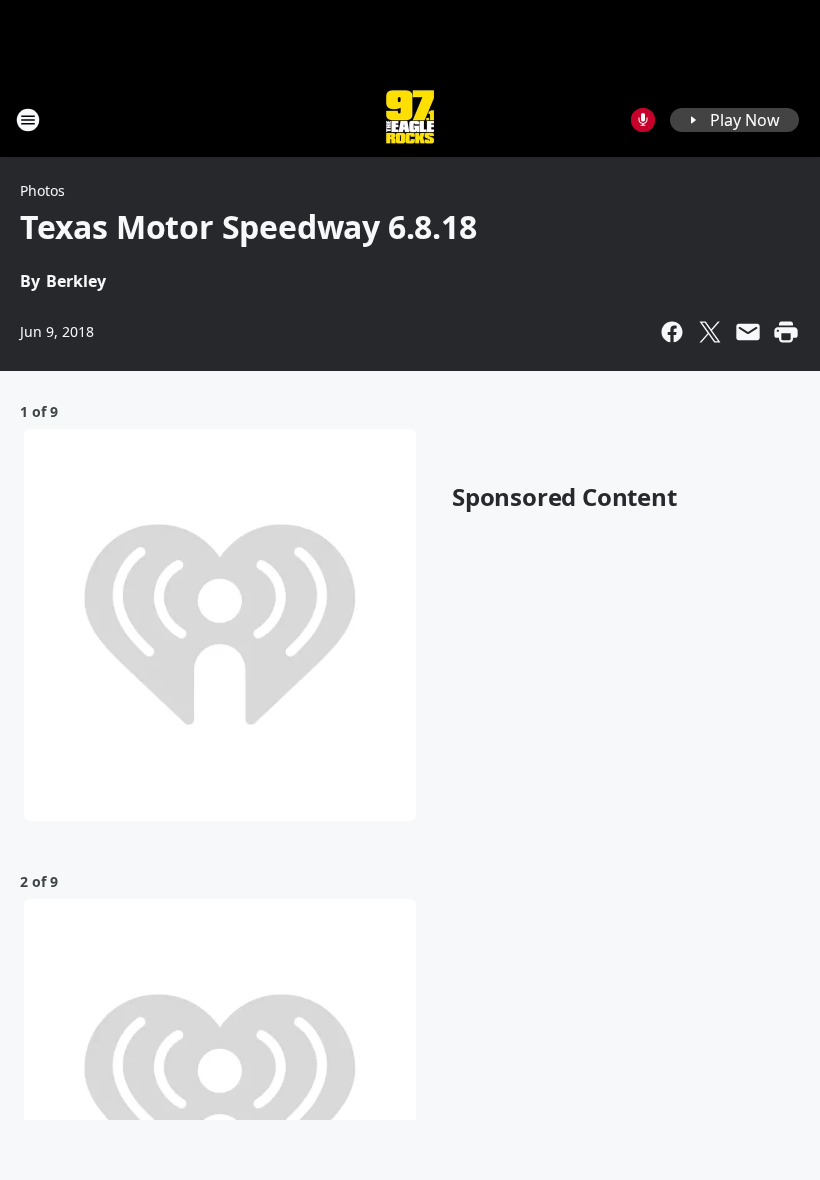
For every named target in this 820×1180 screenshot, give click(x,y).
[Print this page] (786, 332)
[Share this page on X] (710, 332)
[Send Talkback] (643, 120)
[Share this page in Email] (748, 332)
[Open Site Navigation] (28, 120)
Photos (42, 190)
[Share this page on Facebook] (672, 332)
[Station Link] (410, 119)
